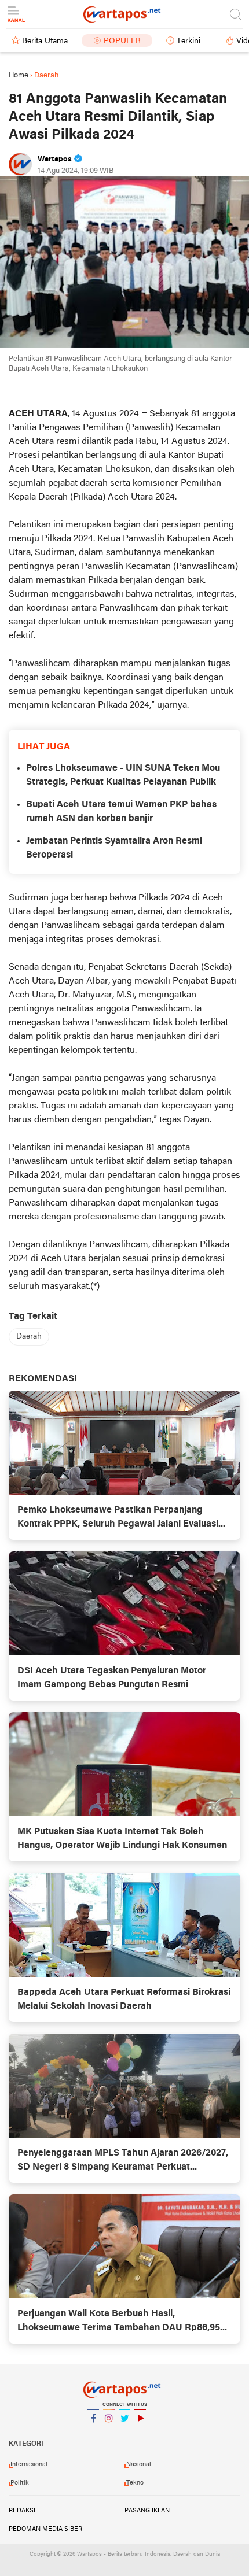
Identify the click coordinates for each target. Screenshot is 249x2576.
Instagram (109, 2433)
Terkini (188, 41)
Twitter (124, 2433)
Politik (20, 2483)
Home (19, 75)
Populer (122, 41)
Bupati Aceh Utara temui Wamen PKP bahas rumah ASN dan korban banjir (121, 812)
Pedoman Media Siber (45, 2529)
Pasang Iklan (147, 2511)
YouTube (140, 2433)
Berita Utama (45, 41)
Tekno (135, 2483)
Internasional (29, 2464)
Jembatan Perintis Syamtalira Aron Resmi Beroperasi (114, 848)
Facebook (93, 2433)
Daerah (29, 1337)
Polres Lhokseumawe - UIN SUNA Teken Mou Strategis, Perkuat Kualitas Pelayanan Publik (123, 775)
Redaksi (22, 2511)
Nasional (139, 2464)
